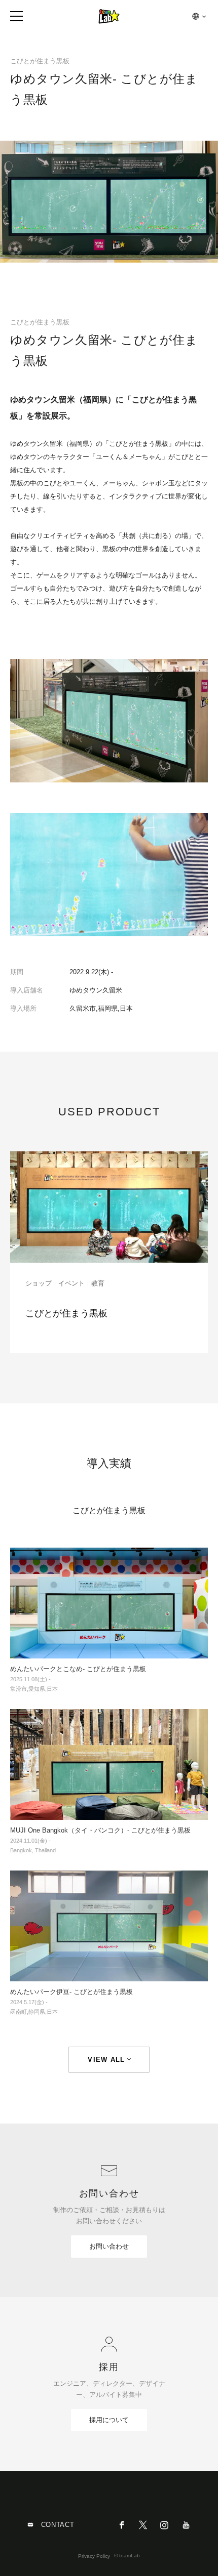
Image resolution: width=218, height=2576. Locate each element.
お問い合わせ (109, 2246)
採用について (109, 2420)
